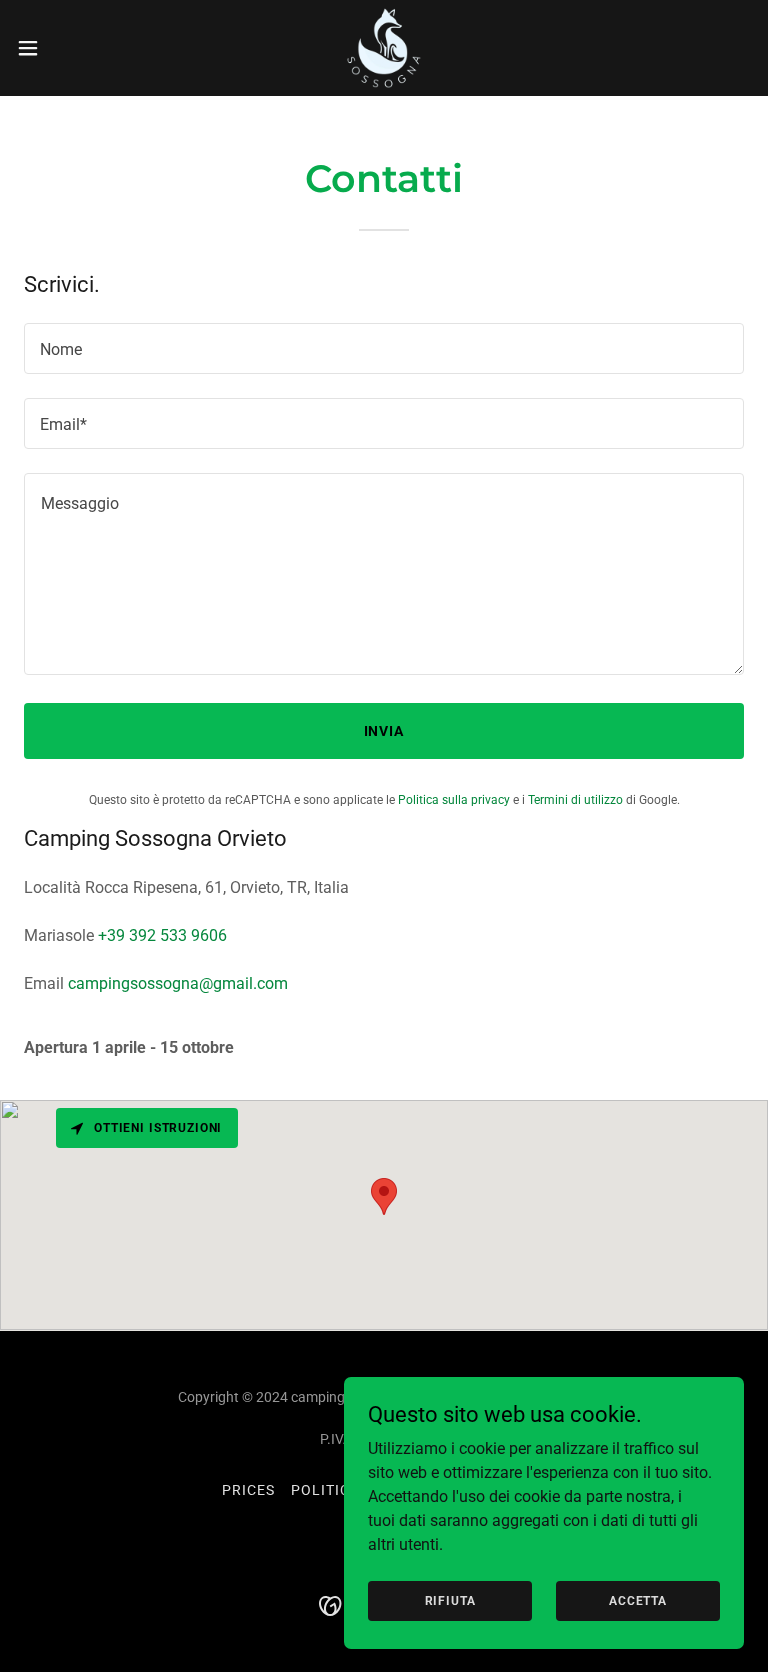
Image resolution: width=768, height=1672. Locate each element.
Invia (384, 731)
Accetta (638, 1600)
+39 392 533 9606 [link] (162, 935)
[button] (64, 48)
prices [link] (248, 1490)
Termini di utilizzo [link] (575, 800)
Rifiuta (450, 1600)
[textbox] (384, 348)
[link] (384, 48)
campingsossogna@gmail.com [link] (178, 983)
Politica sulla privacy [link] (454, 800)
